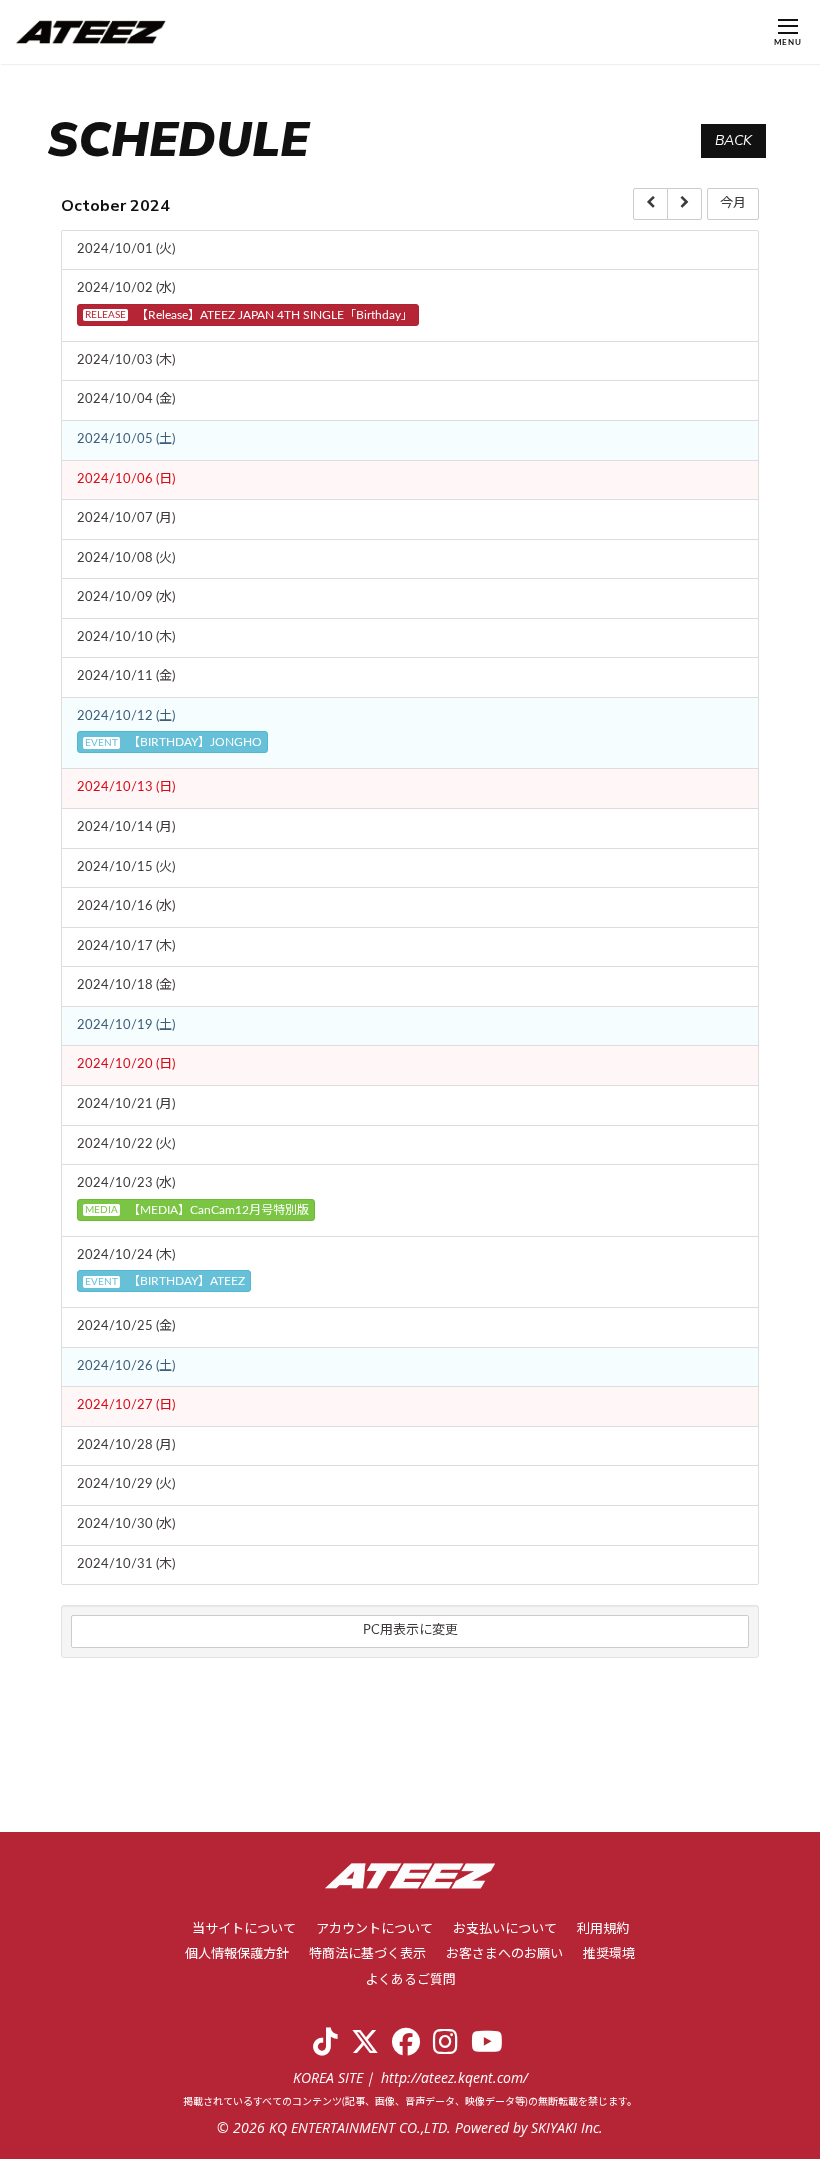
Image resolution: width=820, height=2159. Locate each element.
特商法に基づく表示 (367, 1954)
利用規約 (603, 1929)
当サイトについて (244, 1929)
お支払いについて (505, 1929)
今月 (733, 203)
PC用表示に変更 (410, 1630)
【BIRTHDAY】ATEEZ (165, 1281)
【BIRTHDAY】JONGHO (173, 742)
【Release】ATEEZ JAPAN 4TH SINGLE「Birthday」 (249, 315)
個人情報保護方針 (237, 1954)
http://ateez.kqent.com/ (454, 2077)
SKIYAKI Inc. (567, 2127)
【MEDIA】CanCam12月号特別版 (197, 1210)
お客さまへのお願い (504, 1954)
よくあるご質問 (410, 1980)
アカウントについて (374, 1929)
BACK (733, 140)
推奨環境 (609, 1954)
